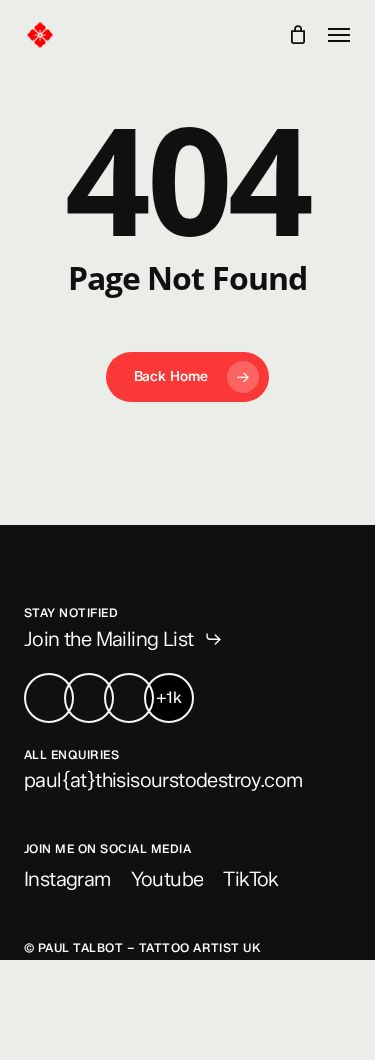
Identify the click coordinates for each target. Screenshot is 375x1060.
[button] (339, 35)
